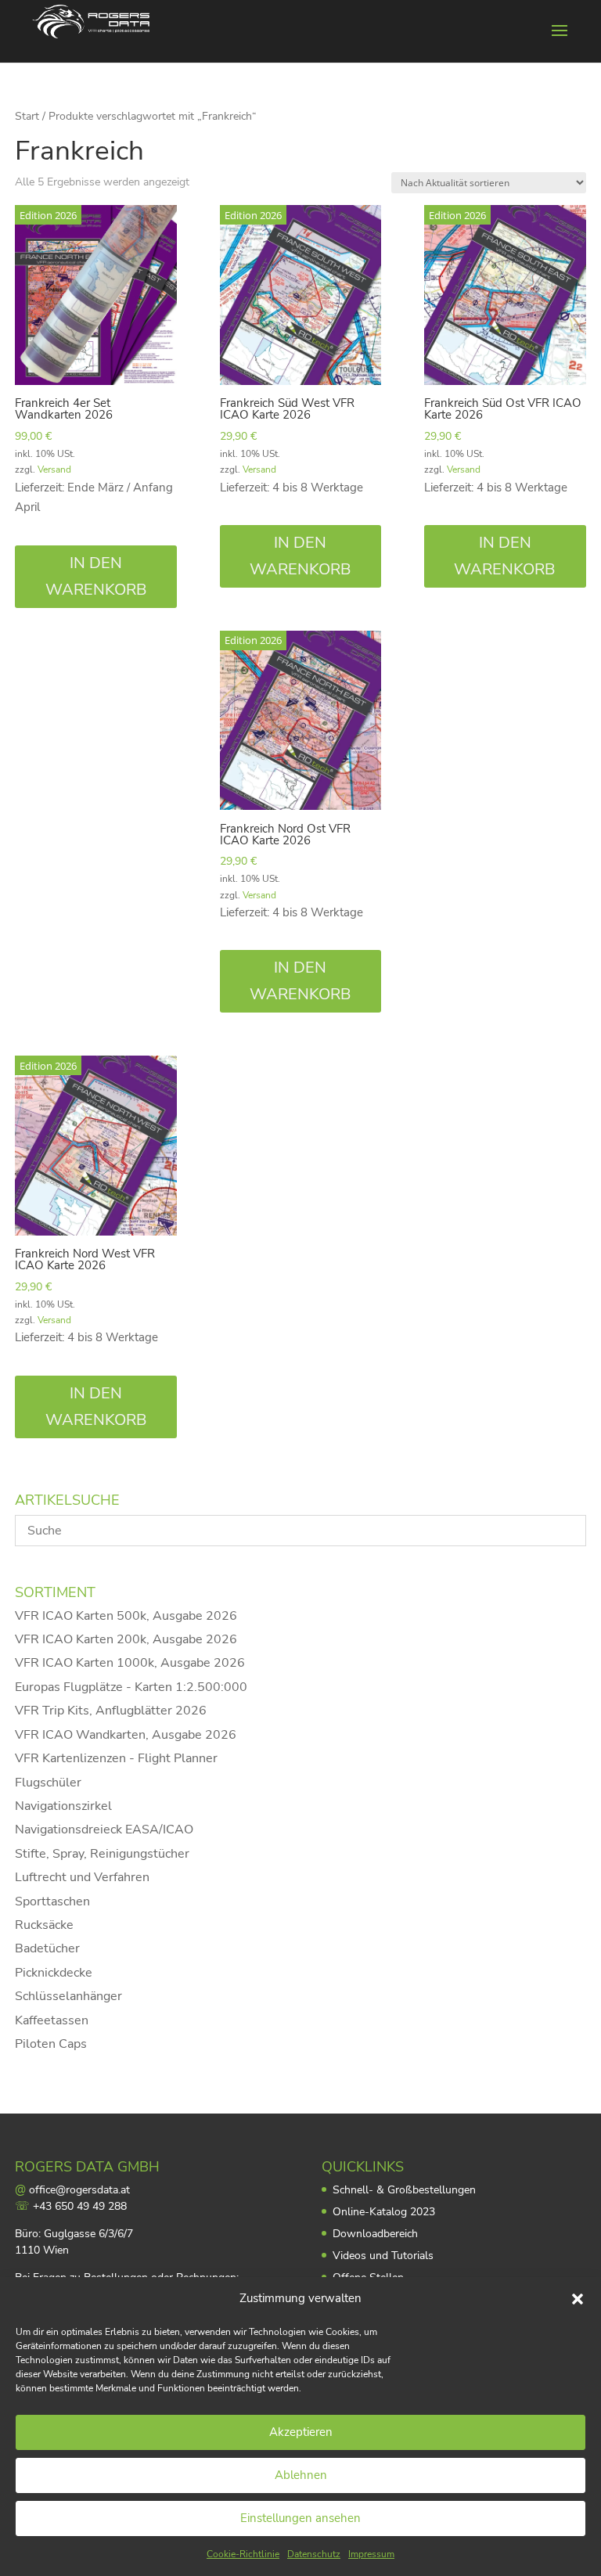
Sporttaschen (52, 1901)
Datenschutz (314, 2554)
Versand (54, 470)
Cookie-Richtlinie (243, 2554)
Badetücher (47, 1948)
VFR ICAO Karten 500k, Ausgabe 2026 (126, 1616)
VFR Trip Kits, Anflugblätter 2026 (111, 1711)
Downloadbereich (375, 2234)
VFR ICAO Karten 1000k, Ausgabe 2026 (130, 1663)
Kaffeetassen (52, 2020)
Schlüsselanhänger (68, 1996)
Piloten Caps (51, 2044)
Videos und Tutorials (383, 2256)
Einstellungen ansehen (300, 2518)
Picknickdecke (54, 1973)
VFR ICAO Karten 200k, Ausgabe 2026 (126, 1639)
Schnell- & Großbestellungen (404, 2190)
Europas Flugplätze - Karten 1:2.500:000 (131, 1687)
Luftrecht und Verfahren (82, 1877)
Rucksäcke (44, 1925)
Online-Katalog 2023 (384, 2212)
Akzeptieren (301, 2432)
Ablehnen (301, 2475)
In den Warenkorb (96, 576)
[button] (578, 2299)
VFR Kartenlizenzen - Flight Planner (116, 1758)
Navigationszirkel (63, 1806)
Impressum (371, 2554)
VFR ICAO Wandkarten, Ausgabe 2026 (126, 1735)
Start (27, 116)
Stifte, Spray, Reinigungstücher (102, 1854)
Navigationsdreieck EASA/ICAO (104, 1829)
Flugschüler (48, 1783)
